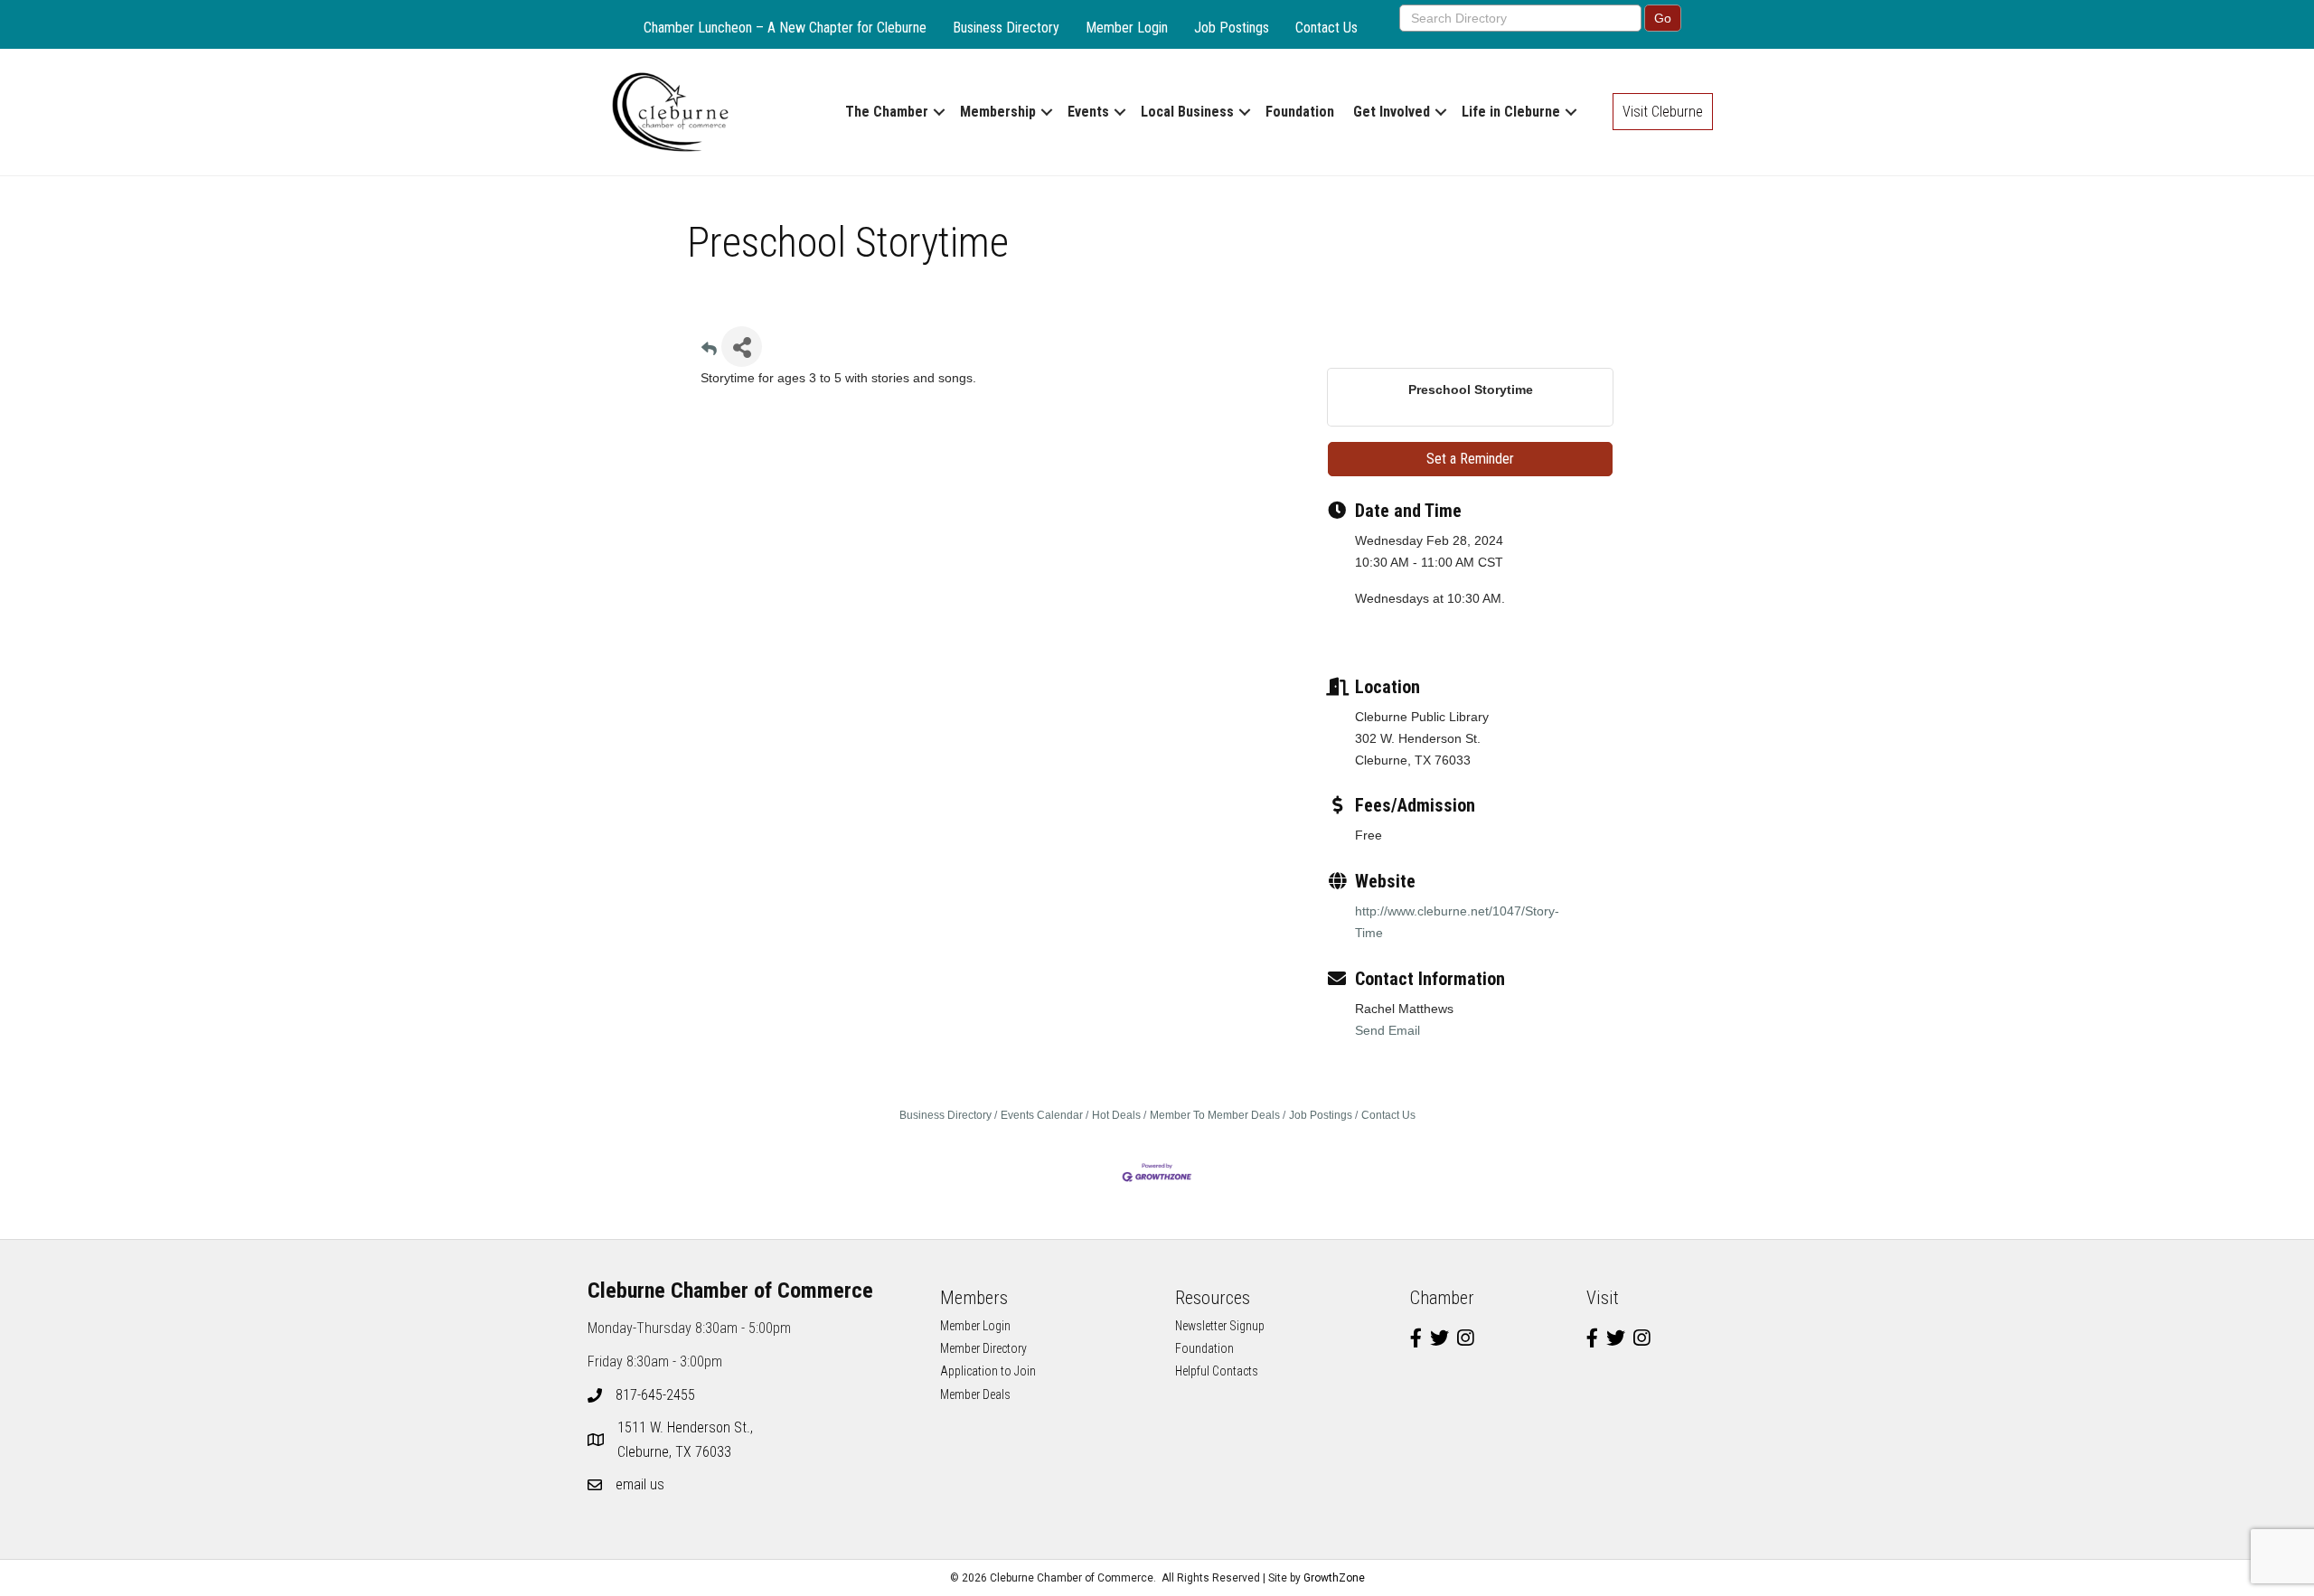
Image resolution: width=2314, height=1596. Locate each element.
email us (640, 1484)
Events (1088, 112)
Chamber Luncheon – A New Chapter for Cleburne (785, 28)
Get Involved (1392, 112)
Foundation (1300, 112)
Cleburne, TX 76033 (687, 1440)
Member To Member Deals (1215, 1115)
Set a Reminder (1470, 459)
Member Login (1127, 28)
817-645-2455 (655, 1395)
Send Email (1387, 1030)
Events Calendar (1042, 1115)
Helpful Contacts (1217, 1371)
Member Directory (983, 1348)
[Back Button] (709, 352)
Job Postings (1232, 28)
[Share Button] (742, 347)
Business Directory (1006, 28)
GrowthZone (1334, 1578)
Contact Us (1326, 28)
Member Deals (975, 1394)
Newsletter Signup (1220, 1326)
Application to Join (988, 1371)
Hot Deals (1116, 1115)
